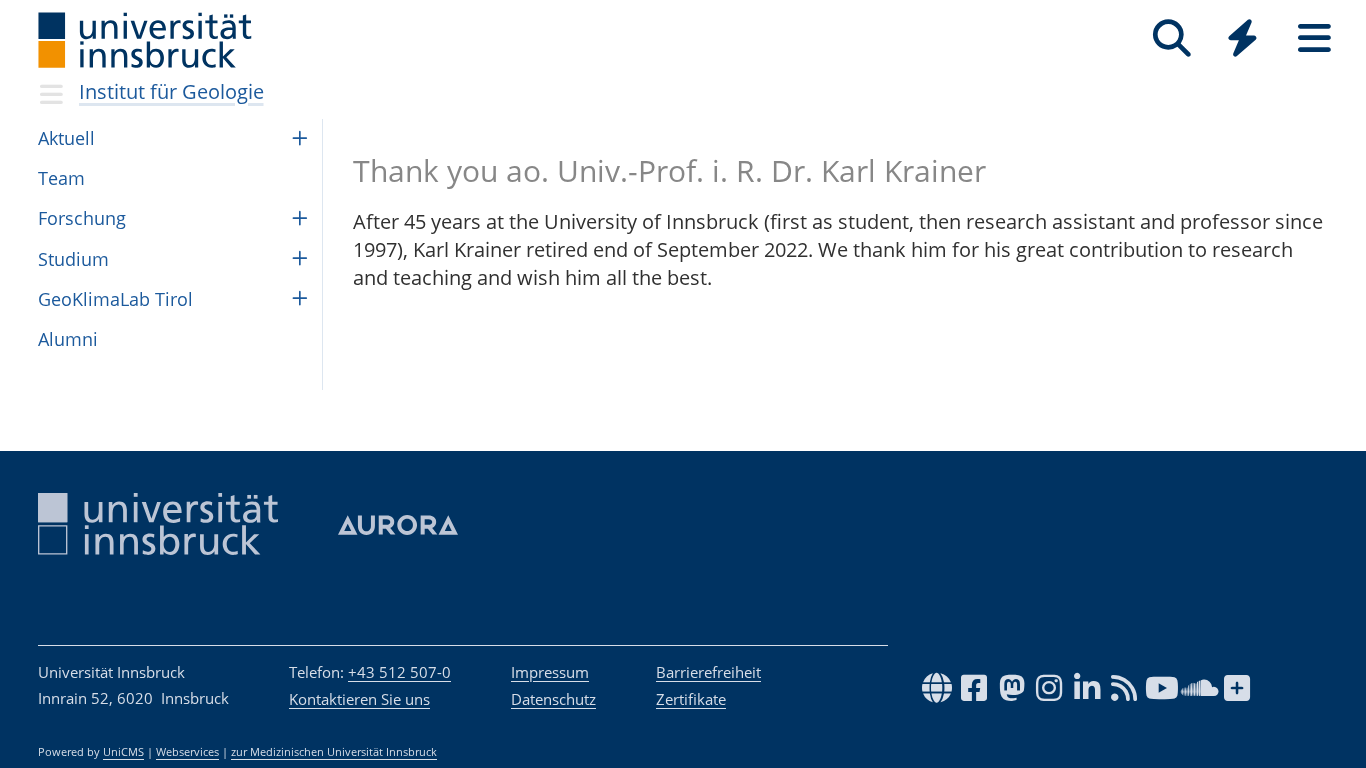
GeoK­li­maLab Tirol (115, 299)
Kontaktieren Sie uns (359, 699)
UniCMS (123, 752)
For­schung (82, 218)
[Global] (1243, 40)
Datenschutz (553, 699)
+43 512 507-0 (399, 672)
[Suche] (1171, 38)
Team (61, 178)
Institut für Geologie (171, 91)
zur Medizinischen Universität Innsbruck (334, 752)
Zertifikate (691, 699)
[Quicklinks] (1242, 38)
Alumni (68, 339)
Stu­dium (73, 259)
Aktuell (66, 138)
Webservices (187, 752)
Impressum (550, 672)
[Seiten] (1314, 38)
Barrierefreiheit (708, 672)
